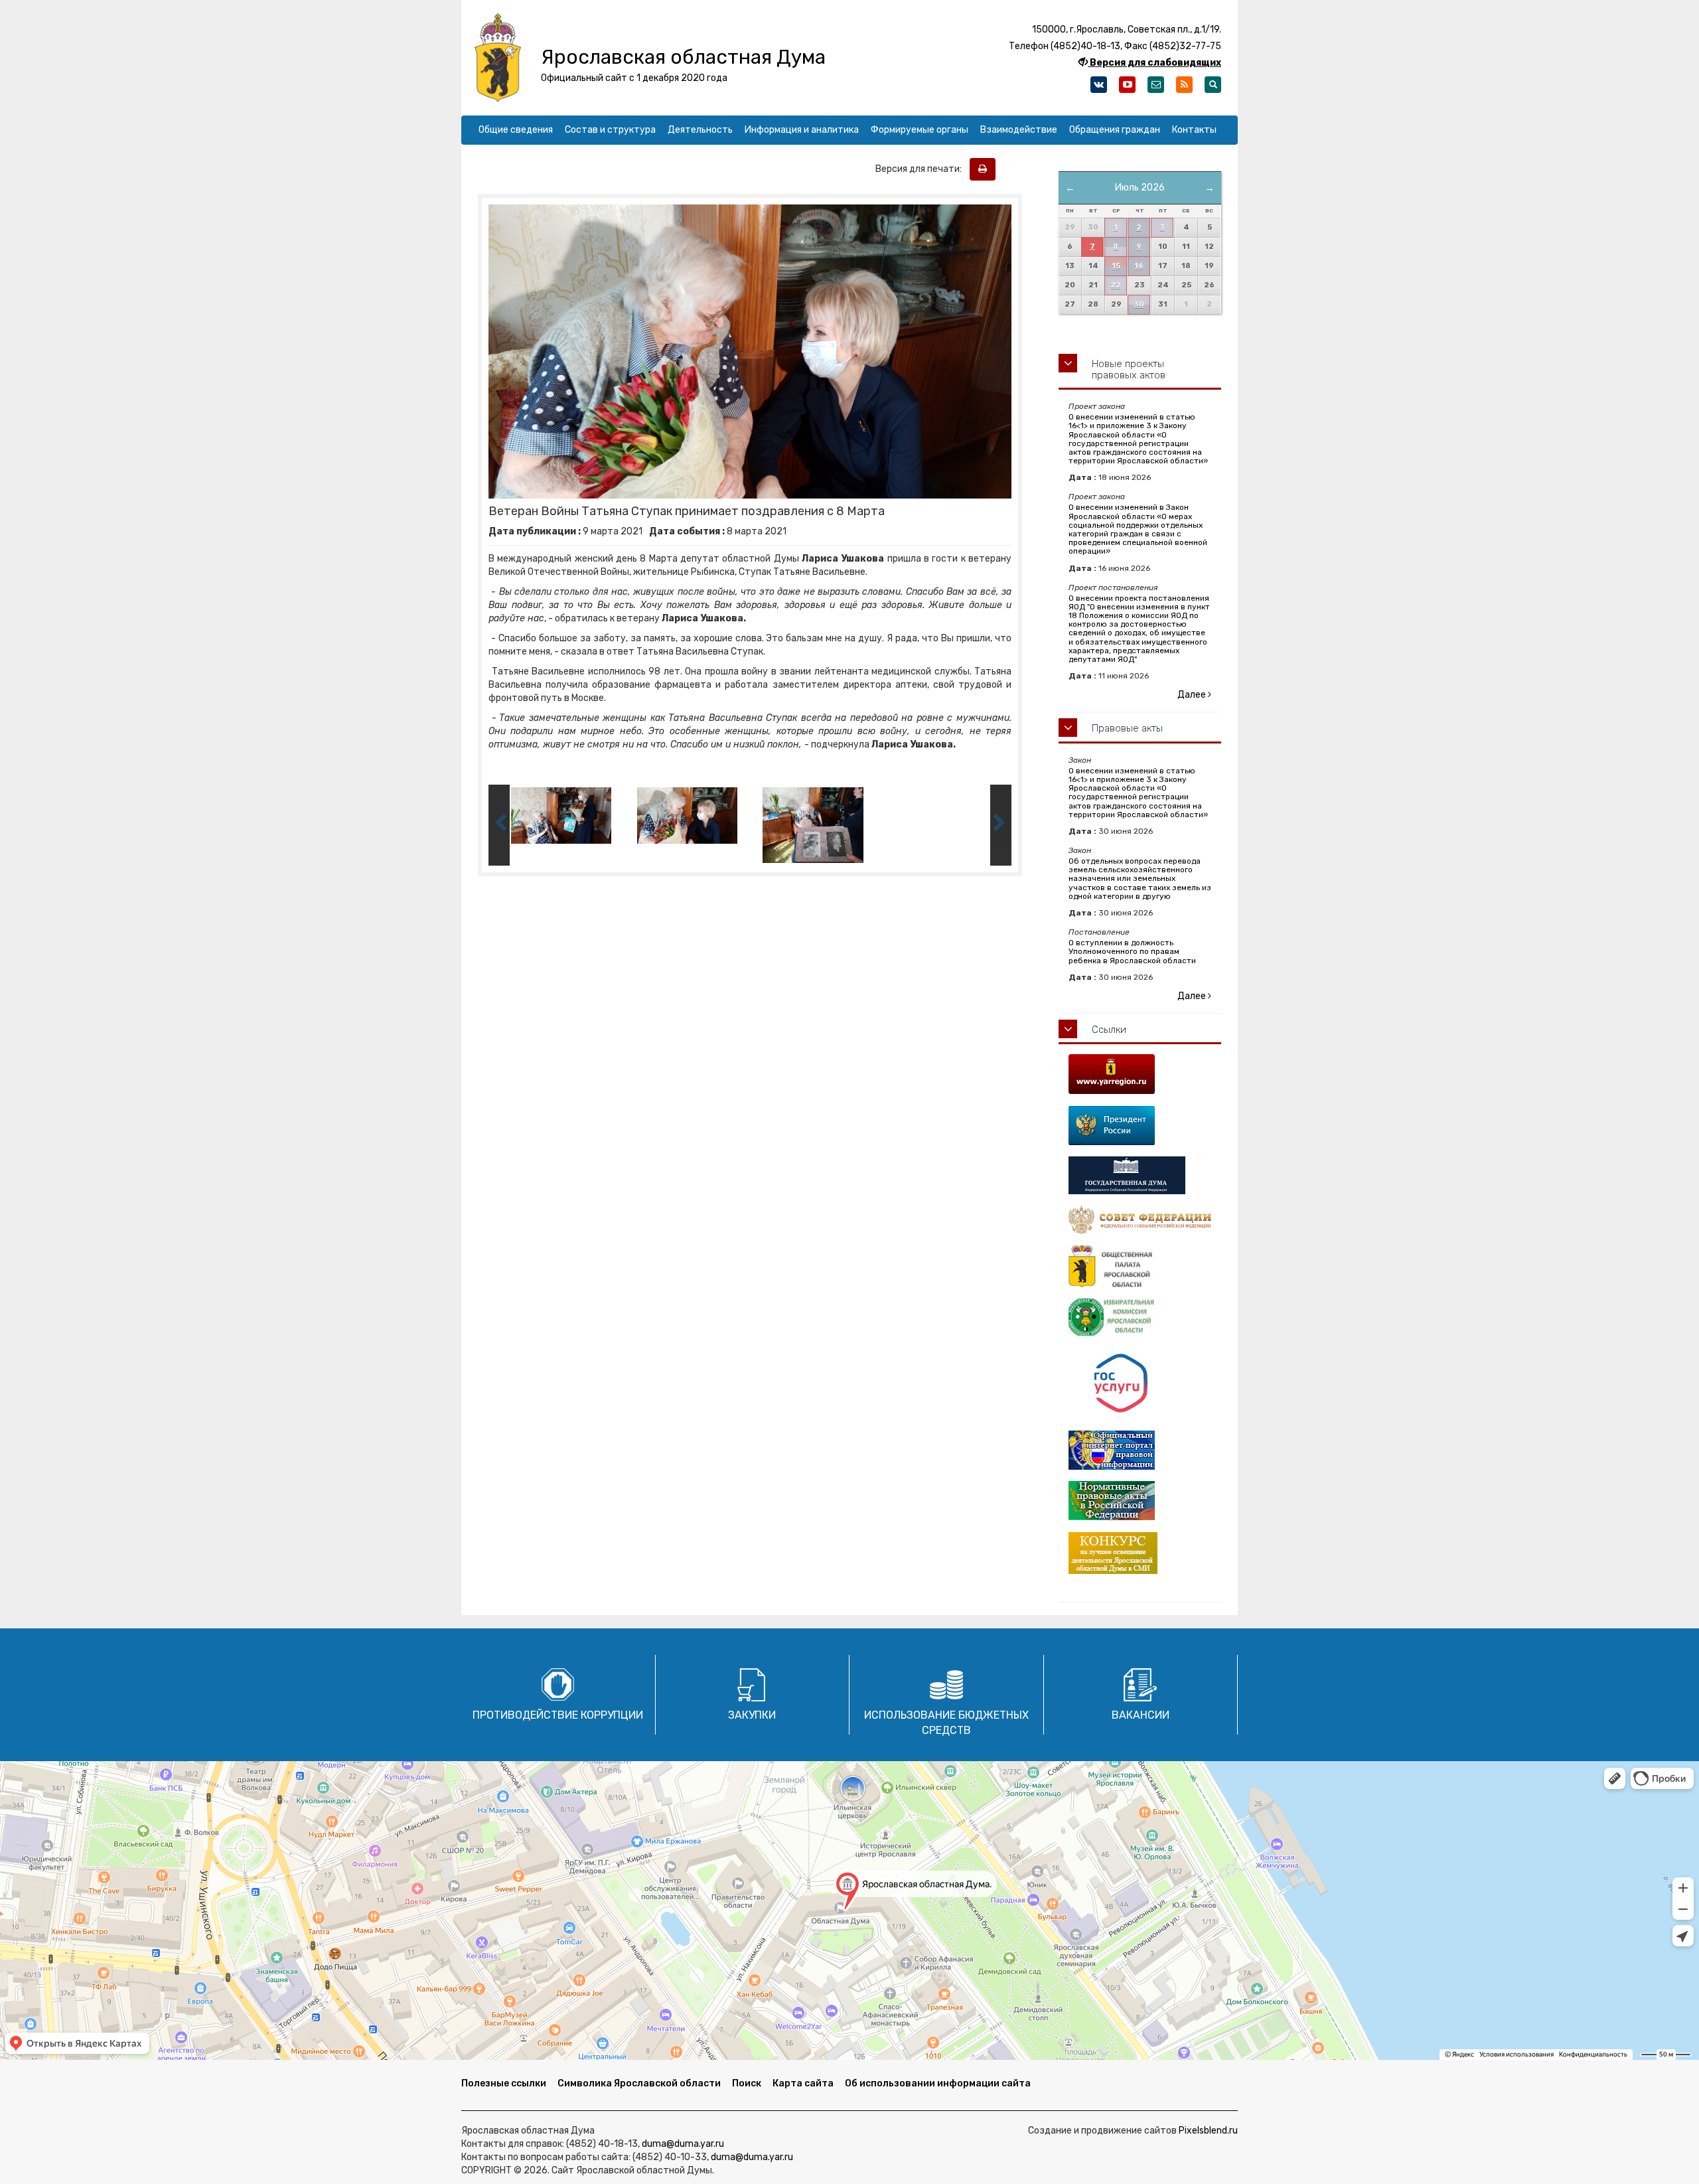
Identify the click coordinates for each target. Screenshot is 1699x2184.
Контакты (1194, 130)
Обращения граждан (1115, 130)
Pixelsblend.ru (1208, 2131)
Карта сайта (803, 2083)
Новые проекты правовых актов (1129, 369)
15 (1116, 266)
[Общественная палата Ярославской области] (1140, 1266)
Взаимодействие (1019, 130)
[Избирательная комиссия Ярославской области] (1140, 1318)
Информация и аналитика (802, 130)
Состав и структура (610, 130)
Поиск (747, 2083)
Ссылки (1109, 1030)
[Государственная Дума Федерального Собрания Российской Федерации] (1140, 1175)
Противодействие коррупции (558, 1715)
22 (1116, 285)
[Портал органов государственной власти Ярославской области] (1140, 1074)
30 (1139, 304)
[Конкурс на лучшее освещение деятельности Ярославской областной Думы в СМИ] (1140, 1553)
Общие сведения (516, 130)
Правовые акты (1127, 728)
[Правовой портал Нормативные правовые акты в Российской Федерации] (1140, 1501)
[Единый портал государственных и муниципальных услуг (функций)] (1140, 1384)
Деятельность (700, 130)
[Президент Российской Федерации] (1140, 1126)
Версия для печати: (922, 169)
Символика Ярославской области (639, 2083)
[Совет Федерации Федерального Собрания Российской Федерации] (1140, 1220)
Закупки (752, 1715)
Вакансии (1141, 1715)
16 (1139, 266)
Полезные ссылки (504, 2083)
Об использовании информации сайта (938, 2083)
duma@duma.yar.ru (683, 2144)
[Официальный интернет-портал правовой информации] (1140, 1450)
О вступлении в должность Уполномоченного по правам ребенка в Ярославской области (1132, 951)
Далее (1193, 695)
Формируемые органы (920, 130)
